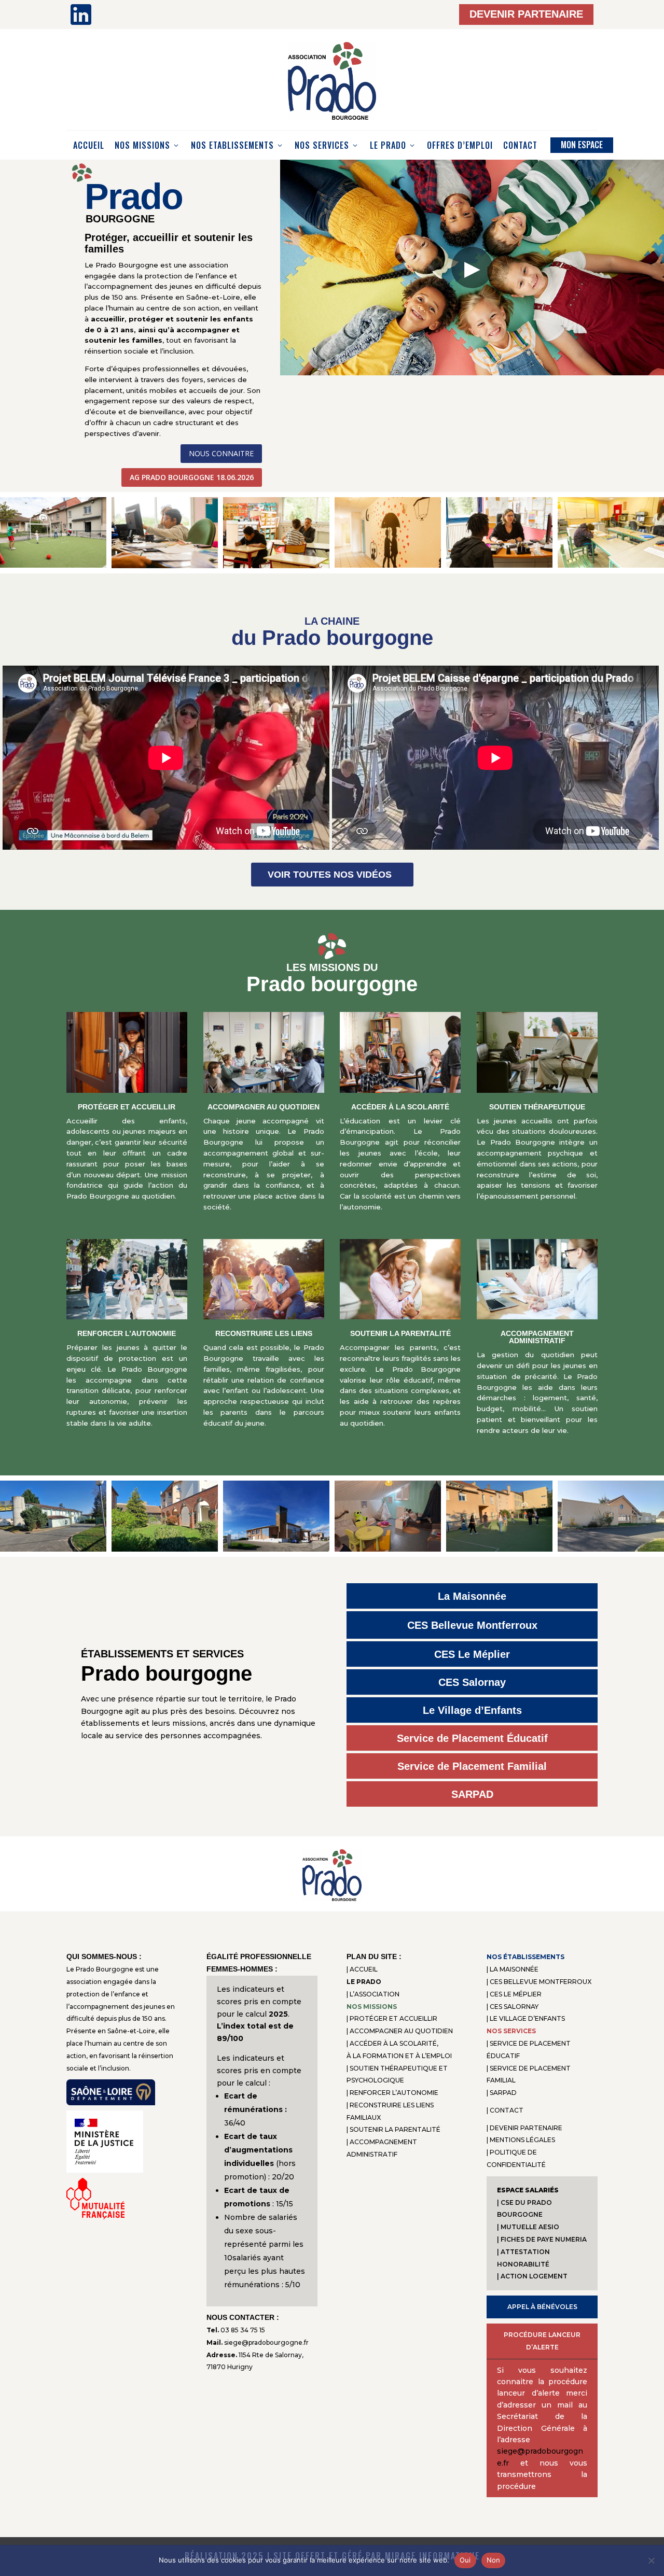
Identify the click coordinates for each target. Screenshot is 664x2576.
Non (494, 2560)
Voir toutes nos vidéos (330, 875)
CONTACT (520, 145)
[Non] (651, 2560)
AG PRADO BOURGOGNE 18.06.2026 (192, 477)
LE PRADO (388, 145)
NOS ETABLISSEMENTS (232, 145)
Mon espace (582, 145)
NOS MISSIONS (142, 145)
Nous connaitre (221, 453)
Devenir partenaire (526, 14)
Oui (465, 2560)
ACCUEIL (89, 145)
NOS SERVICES (322, 145)
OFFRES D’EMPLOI (460, 145)
